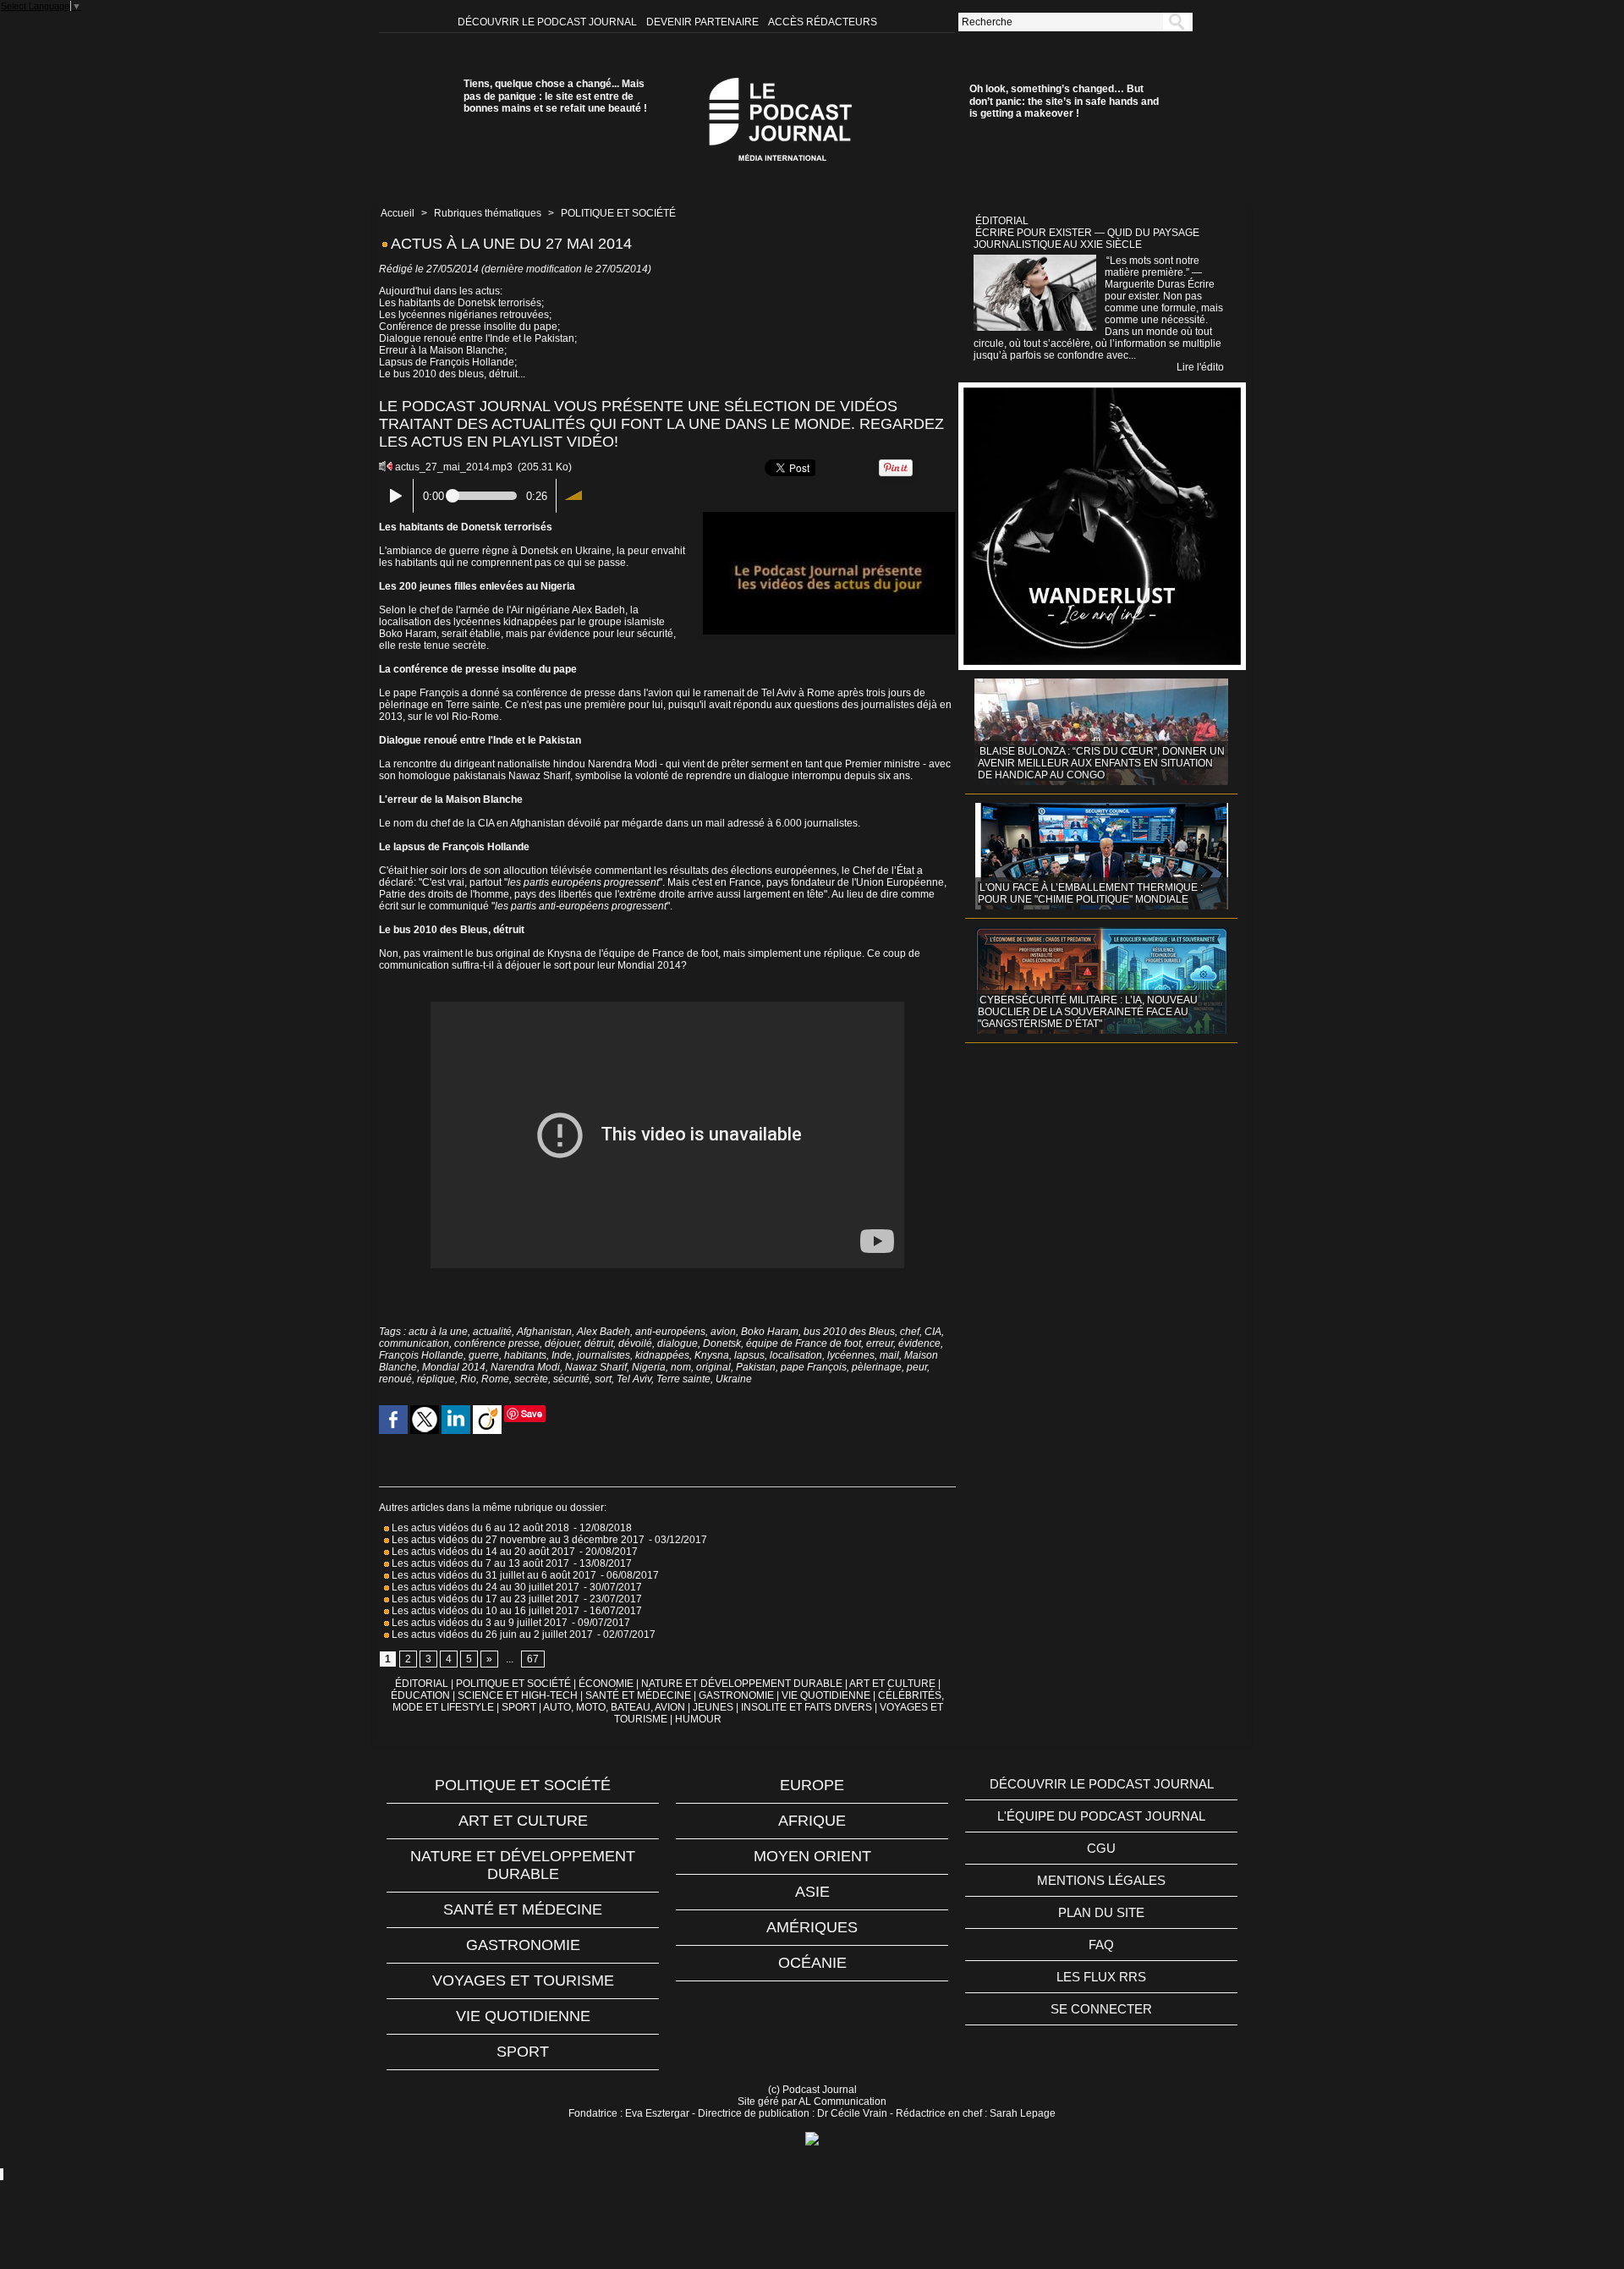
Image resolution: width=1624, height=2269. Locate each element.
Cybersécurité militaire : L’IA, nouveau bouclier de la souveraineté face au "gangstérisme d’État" (1088, 1012)
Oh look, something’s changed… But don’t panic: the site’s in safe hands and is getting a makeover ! (1064, 101)
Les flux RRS (1101, 1977)
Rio (468, 1379)
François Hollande (421, 1355)
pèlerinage (877, 1367)
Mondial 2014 (454, 1367)
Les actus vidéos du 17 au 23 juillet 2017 (484, 1599)
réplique (436, 1379)
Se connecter (1101, 2009)
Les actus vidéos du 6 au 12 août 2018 (479, 1528)
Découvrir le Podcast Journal (549, 22)
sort (603, 1379)
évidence (919, 1343)
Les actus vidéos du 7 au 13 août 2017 (479, 1563)
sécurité (571, 1379)
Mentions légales (1101, 1880)
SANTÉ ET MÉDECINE (638, 1695)
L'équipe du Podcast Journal (1101, 1816)
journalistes (604, 1355)
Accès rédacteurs (823, 22)
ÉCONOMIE (606, 1684)
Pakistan (756, 1367)
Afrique (812, 1821)
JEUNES (713, 1707)
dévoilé (635, 1343)
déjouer (562, 1343)
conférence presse (497, 1343)
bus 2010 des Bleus (849, 1332)
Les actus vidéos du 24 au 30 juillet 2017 (484, 1587)
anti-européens (670, 1332)
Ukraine (734, 1379)
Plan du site (1101, 1912)
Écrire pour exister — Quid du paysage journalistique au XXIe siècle (1086, 239)
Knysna (712, 1355)
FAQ (1101, 1945)
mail (889, 1355)
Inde (562, 1355)
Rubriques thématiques (488, 213)
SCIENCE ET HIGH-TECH (519, 1695)
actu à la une (438, 1332)
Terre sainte (683, 1379)
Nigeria (649, 1367)
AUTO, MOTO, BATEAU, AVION (614, 1707)
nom (681, 1367)
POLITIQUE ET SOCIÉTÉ (618, 213)
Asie (812, 1892)
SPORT (519, 1707)
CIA (933, 1332)
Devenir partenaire (704, 22)
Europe (812, 1785)
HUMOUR (698, 1719)
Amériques (812, 1927)
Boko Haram (770, 1332)
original (713, 1367)
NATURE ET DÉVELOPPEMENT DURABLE (742, 1684)
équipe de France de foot (804, 1343)
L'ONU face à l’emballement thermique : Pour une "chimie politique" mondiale (1090, 893)
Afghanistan (544, 1332)
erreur (880, 1343)
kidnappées (662, 1355)
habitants (525, 1355)
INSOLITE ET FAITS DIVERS (807, 1707)
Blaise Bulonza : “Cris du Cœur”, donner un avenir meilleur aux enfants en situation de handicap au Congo (1101, 763)
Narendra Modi (525, 1367)
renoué (395, 1379)
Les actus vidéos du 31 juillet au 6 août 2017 (493, 1575)
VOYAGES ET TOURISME (523, 1981)
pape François (814, 1367)
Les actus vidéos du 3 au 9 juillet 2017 (478, 1623)
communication (414, 1343)
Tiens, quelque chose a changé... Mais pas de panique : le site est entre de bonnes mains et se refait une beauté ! (555, 96)
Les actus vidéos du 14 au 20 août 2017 (482, 1552)
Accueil (398, 213)
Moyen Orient (812, 1856)
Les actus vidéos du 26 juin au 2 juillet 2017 (491, 1634)
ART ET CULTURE (892, 1684)
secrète (531, 1379)
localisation (796, 1355)
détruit (599, 1343)
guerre (484, 1355)
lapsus (749, 1355)
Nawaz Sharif (596, 1367)
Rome (495, 1379)
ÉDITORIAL (422, 1684)
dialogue (678, 1343)
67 (533, 1659)
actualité (492, 1332)
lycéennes (851, 1355)
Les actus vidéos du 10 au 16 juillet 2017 (484, 1611)
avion (723, 1332)
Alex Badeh (604, 1332)
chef (910, 1332)
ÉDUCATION (420, 1695)
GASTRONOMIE (736, 1695)
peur (917, 1367)
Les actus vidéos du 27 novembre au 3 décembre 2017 (517, 1540)
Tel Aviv (634, 1379)
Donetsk (722, 1343)
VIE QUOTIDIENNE (826, 1695)
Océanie (812, 1963)
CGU (1101, 1848)
